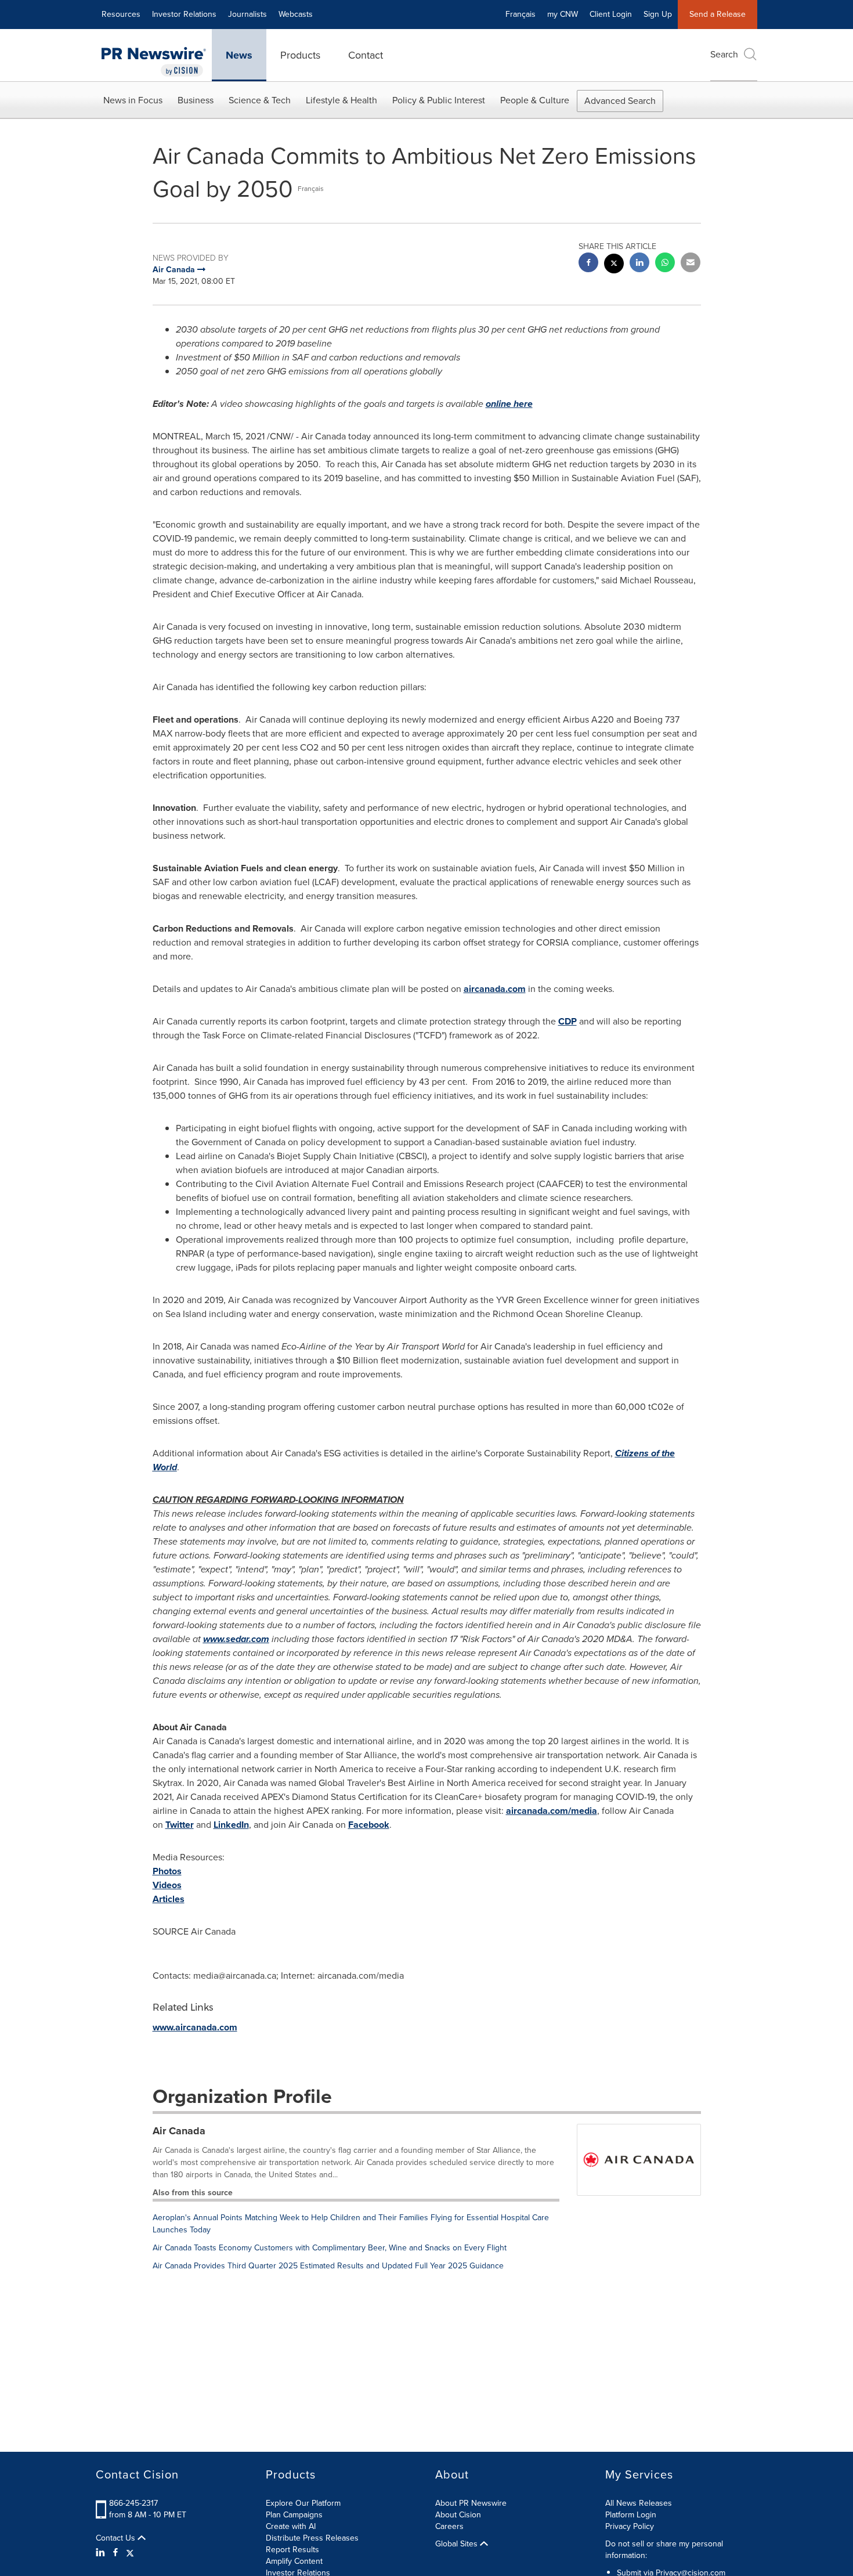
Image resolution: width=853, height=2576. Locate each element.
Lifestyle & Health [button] (341, 100)
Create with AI (291, 2526)
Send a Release (718, 14)
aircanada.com (495, 989)
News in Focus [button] (133, 100)
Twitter (180, 1825)
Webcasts (296, 14)
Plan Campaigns (294, 2515)
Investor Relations (184, 14)
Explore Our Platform (303, 2503)
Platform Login (631, 2515)
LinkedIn (231, 1825)
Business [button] (196, 100)
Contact (366, 55)
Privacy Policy (630, 2526)
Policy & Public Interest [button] (439, 100)
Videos (167, 1885)
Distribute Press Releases (312, 2538)
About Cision (458, 2515)
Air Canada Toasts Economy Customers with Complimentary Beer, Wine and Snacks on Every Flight (330, 2248)
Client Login (611, 14)
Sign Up (658, 14)
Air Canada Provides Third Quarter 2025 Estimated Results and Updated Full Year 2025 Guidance (328, 2266)
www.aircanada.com (195, 2027)
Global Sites (458, 2544)
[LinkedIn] (102, 2553)
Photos (167, 1871)
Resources (121, 14)
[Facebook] (115, 2553)
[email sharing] (691, 264)
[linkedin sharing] (639, 264)
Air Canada (179, 2131)
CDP (568, 1021)
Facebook (369, 1825)
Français (521, 14)
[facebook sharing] (588, 264)
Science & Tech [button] (260, 100)
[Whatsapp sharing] (665, 264)
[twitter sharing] (614, 265)
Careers (449, 2526)
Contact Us (117, 2538)
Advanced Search (620, 101)
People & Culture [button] (535, 100)
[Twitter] (130, 2553)
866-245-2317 (133, 2503)
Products (300, 55)
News (239, 55)
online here (509, 404)
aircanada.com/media (552, 1811)
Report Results (292, 2550)
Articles (169, 1899)
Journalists (247, 14)
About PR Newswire (471, 2503)
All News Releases (639, 2503)
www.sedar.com (236, 1639)
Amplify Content (294, 2561)
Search (724, 54)
